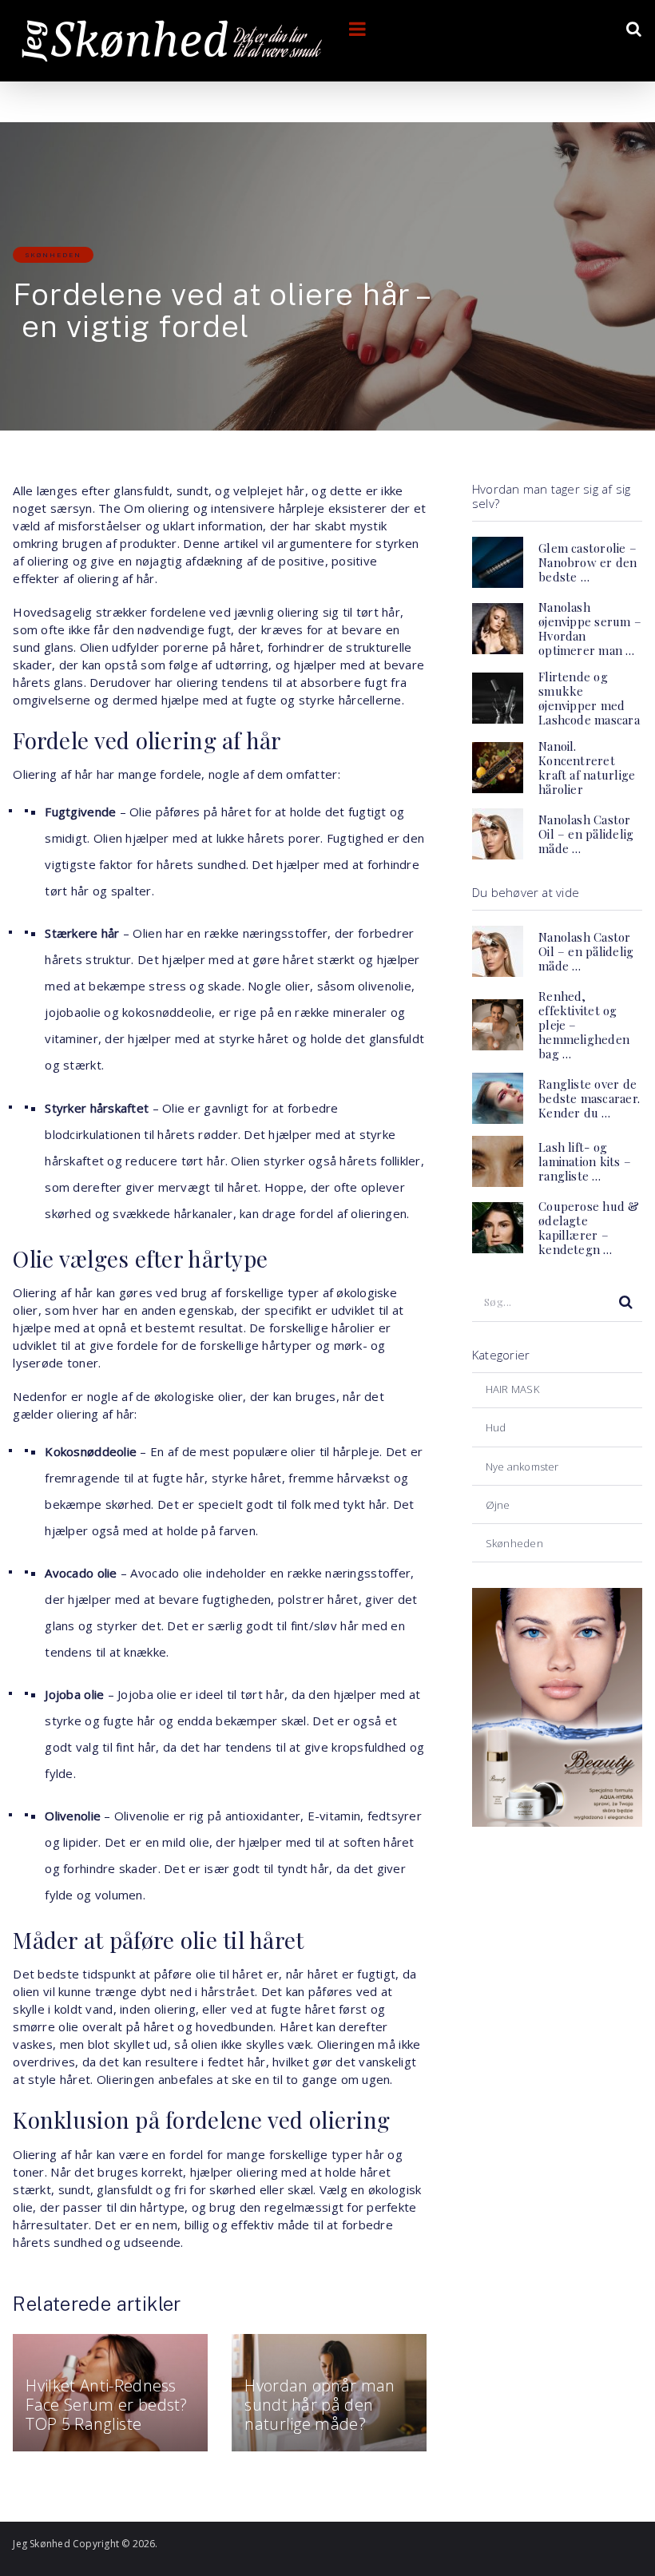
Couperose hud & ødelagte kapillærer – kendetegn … (589, 1228)
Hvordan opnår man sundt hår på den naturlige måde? (320, 2405)
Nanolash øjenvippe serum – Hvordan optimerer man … (590, 629)
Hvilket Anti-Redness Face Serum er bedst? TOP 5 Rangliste (106, 2405)
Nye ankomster (522, 1467)
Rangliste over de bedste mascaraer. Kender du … (589, 1098)
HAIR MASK (512, 1389)
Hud (496, 1427)
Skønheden (53, 255)
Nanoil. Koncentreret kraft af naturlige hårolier (587, 768)
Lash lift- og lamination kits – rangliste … (585, 1161)
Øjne (498, 1505)
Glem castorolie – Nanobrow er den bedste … (588, 562)
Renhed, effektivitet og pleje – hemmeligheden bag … (584, 1025)
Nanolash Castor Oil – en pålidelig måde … (586, 834)
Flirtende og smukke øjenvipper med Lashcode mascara (589, 698)
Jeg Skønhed (41, 2544)
